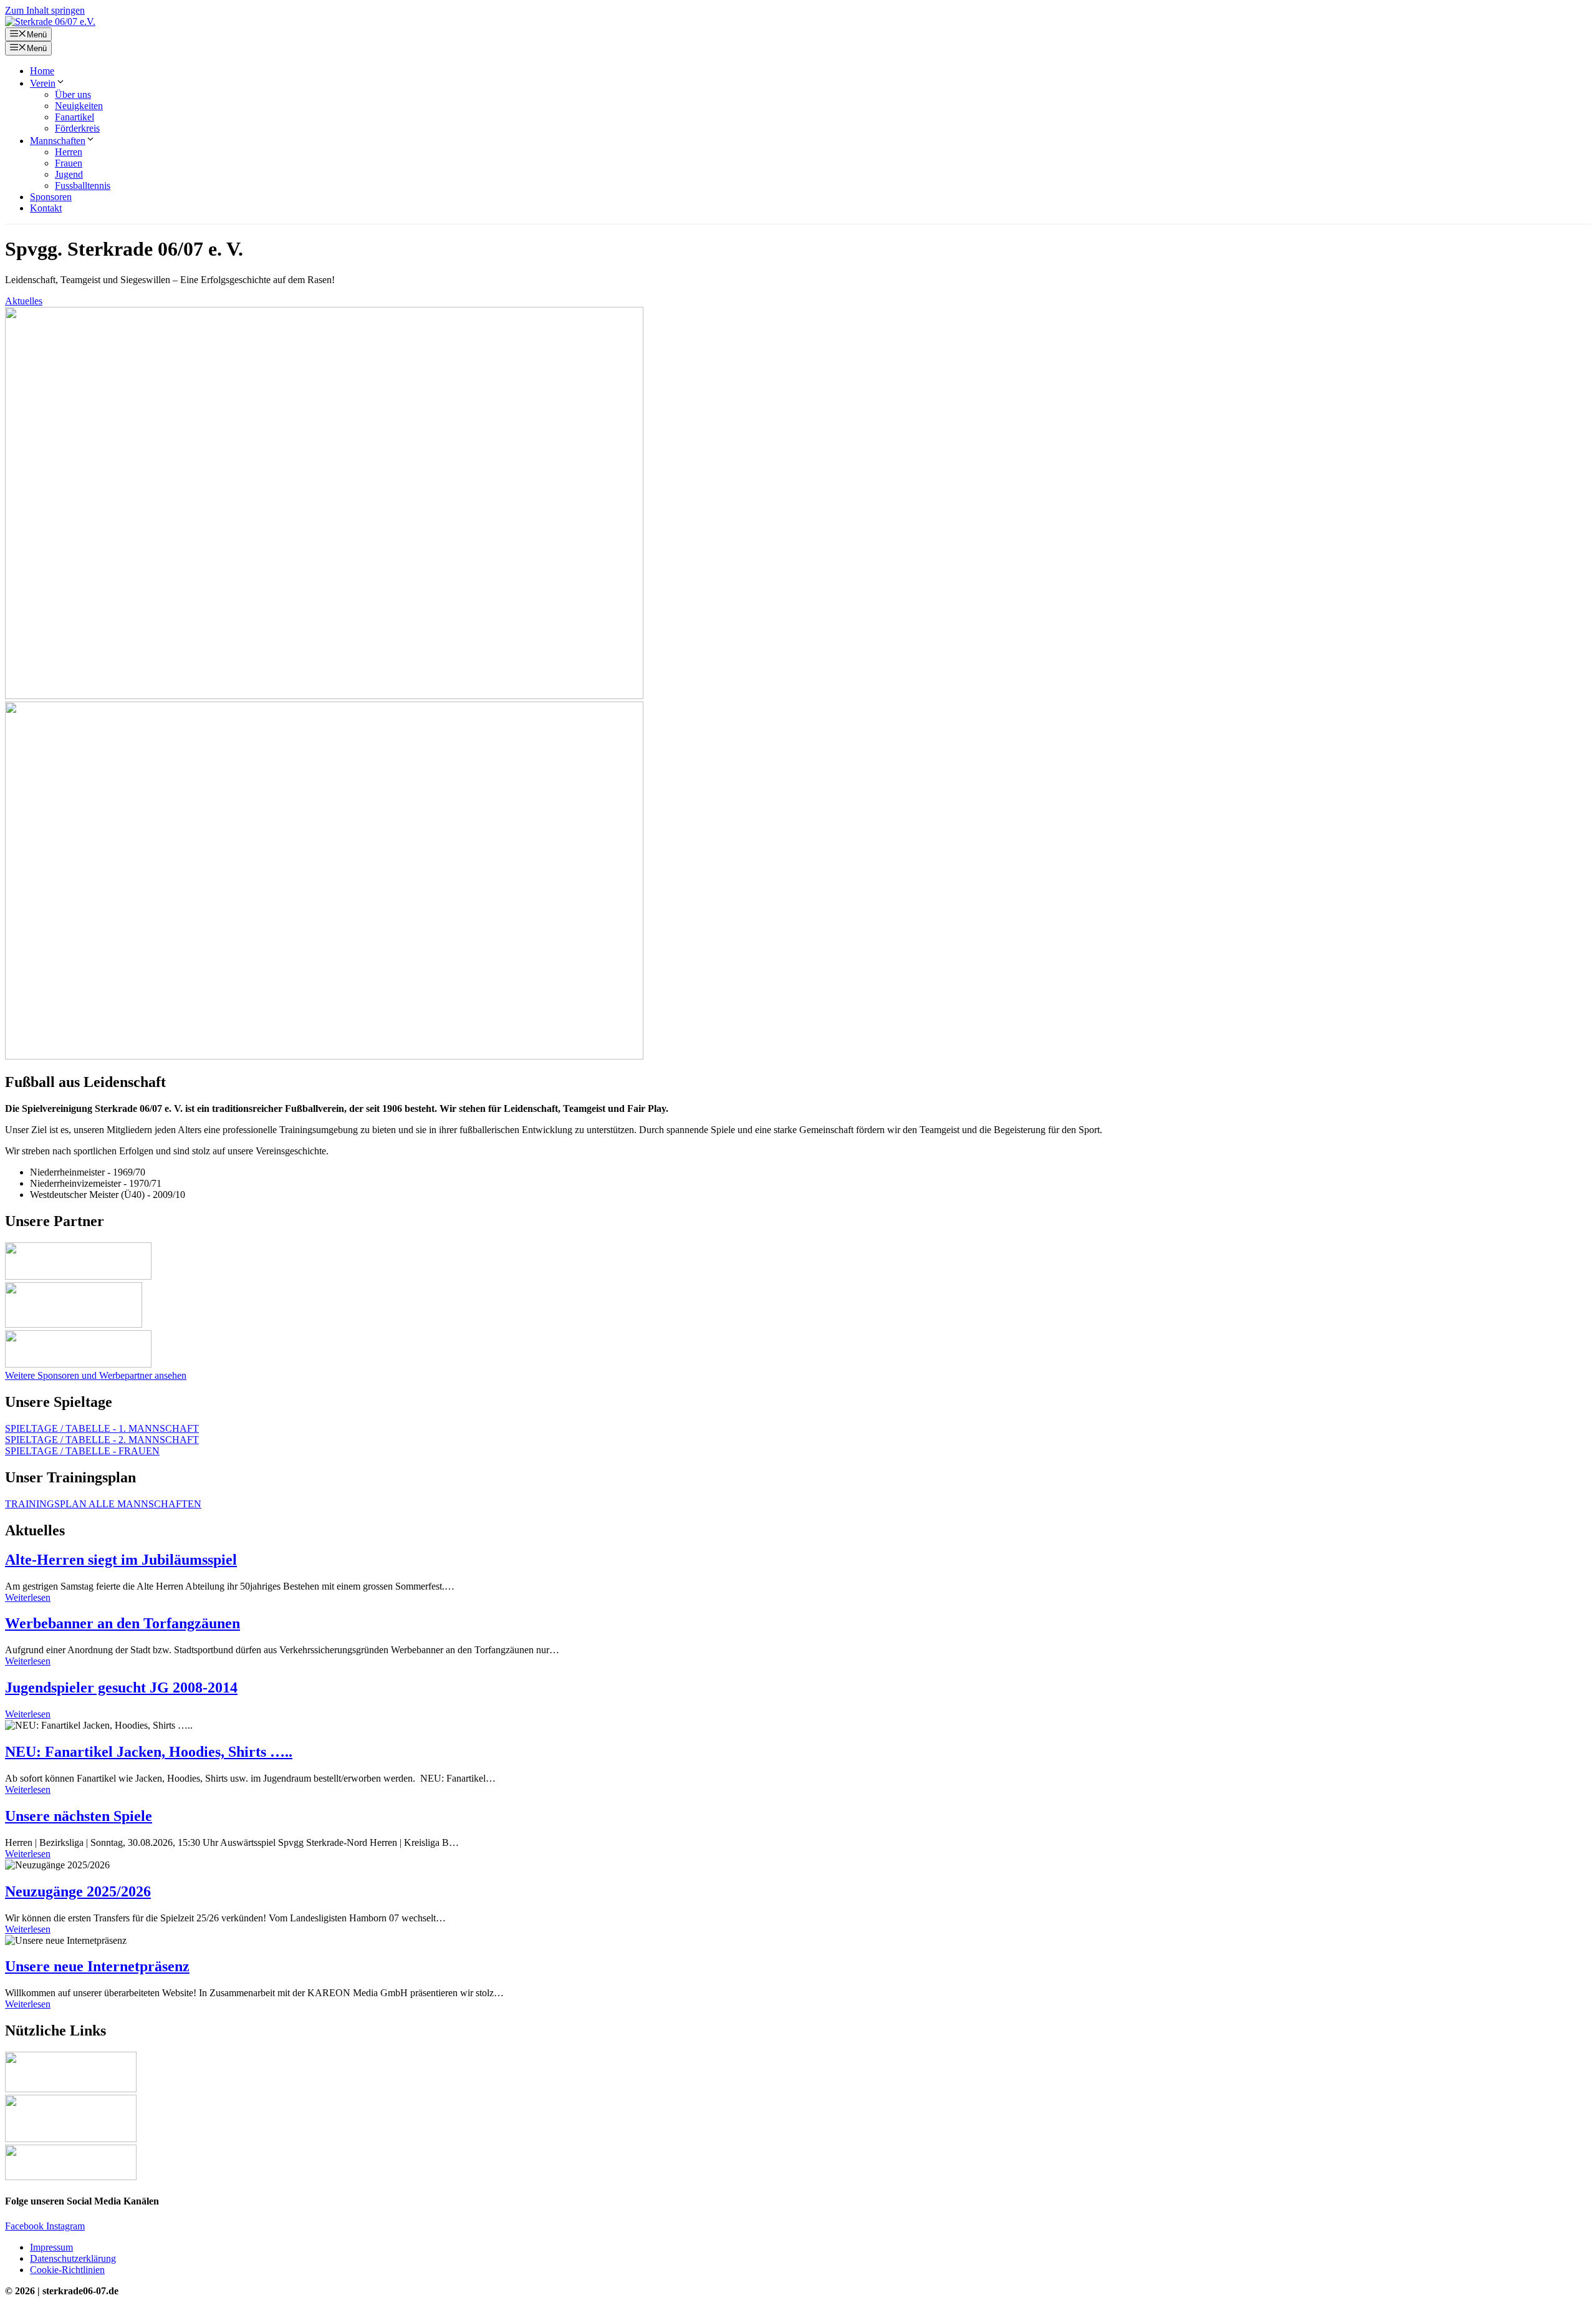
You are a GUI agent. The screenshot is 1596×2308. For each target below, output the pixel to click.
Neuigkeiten (79, 106)
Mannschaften (58, 141)
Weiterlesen (28, 1597)
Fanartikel (75, 117)
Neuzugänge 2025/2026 (78, 1891)
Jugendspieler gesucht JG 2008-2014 (121, 1688)
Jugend (69, 174)
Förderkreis (77, 128)
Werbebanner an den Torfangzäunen (123, 1623)
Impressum (51, 2247)
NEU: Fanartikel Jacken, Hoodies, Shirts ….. (149, 1752)
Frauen (69, 163)
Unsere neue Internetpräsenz (97, 1966)
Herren (69, 152)
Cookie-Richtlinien (67, 2270)
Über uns (73, 94)
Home (42, 71)
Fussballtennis (83, 186)
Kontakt (46, 208)
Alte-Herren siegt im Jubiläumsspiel (121, 1560)
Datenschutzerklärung (73, 2258)
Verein (43, 83)
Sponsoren (51, 197)
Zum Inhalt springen (45, 10)
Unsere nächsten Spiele (79, 1816)
